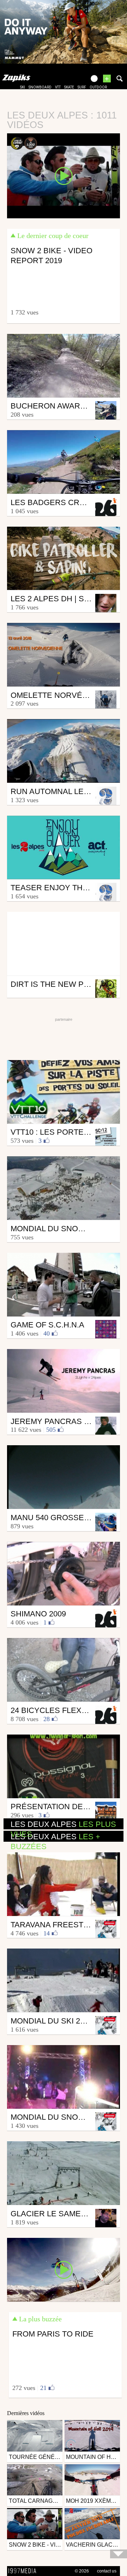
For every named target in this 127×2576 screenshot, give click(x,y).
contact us (107, 2571)
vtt (58, 87)
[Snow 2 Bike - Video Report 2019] (64, 175)
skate (69, 87)
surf (82, 87)
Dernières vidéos (26, 2413)
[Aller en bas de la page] (119, 2554)
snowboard (40, 87)
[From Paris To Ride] (64, 2269)
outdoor (98, 87)
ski (23, 87)
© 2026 (82, 2571)
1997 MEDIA (24, 2571)
